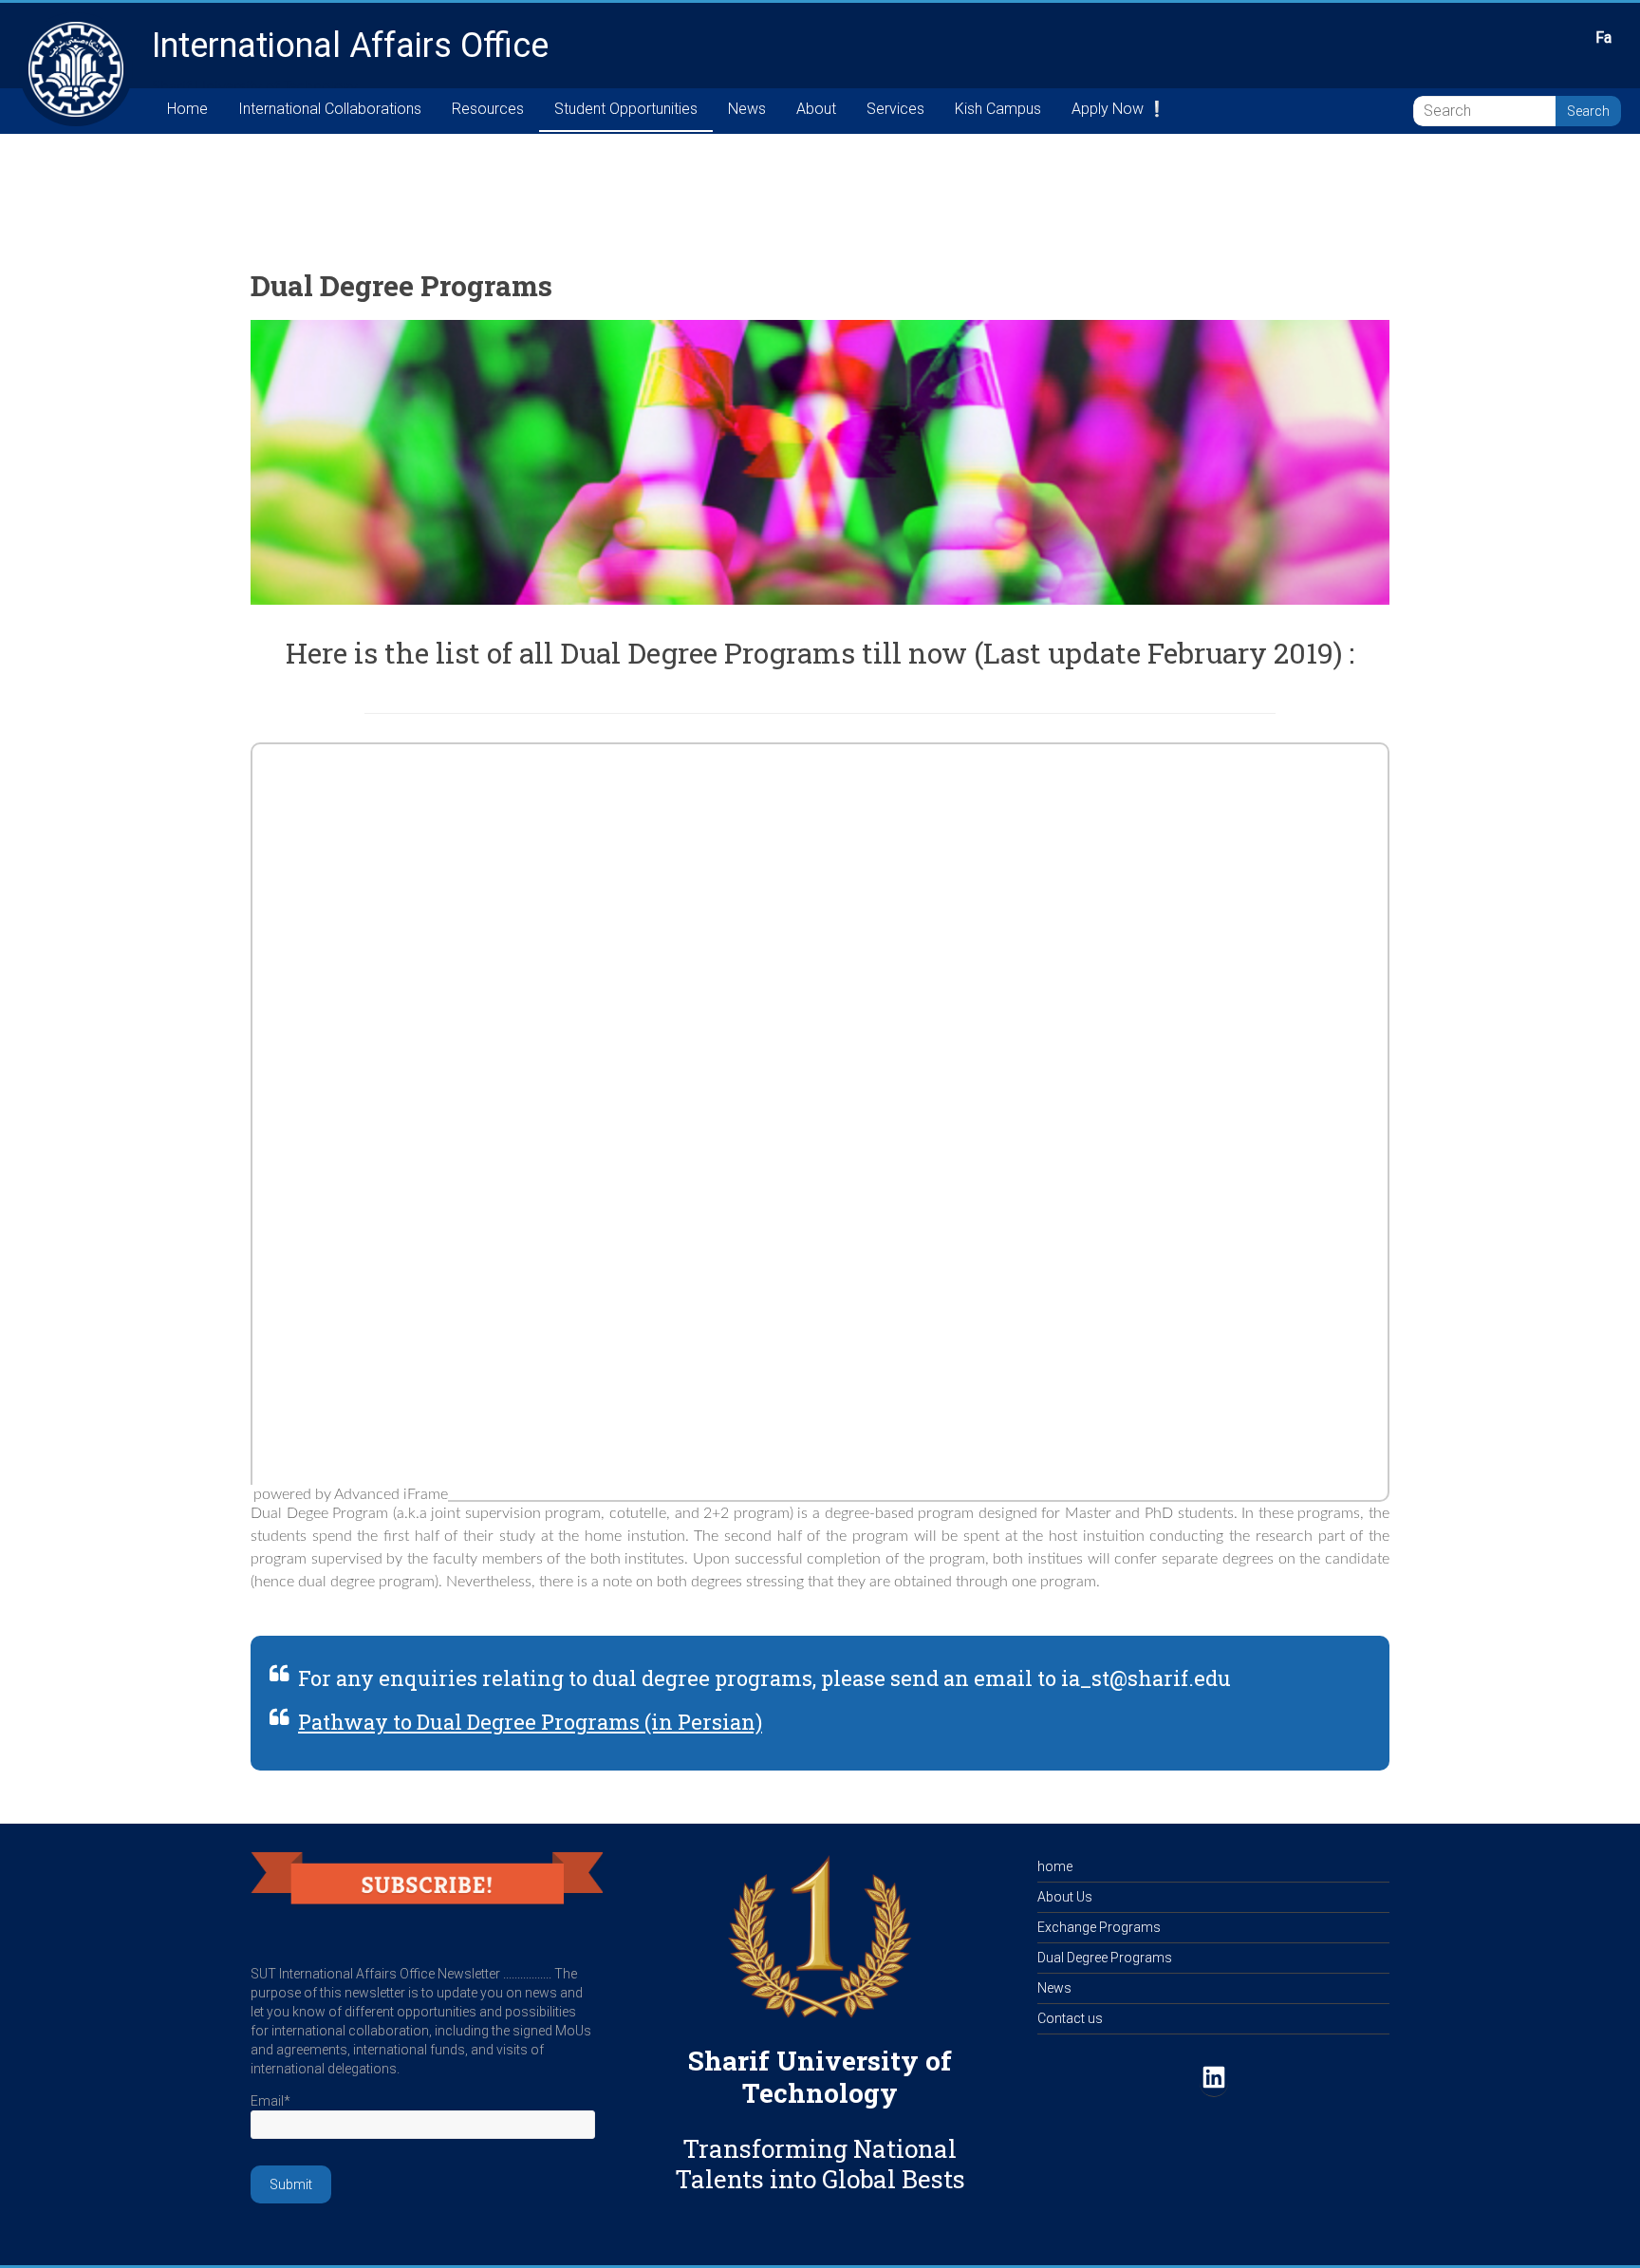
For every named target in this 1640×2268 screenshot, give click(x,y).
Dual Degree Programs (1105, 1958)
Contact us (1070, 2018)
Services (895, 109)
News (747, 109)
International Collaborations (330, 109)
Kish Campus (998, 109)
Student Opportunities (626, 109)
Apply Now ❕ (1119, 109)
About (816, 109)
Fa (1603, 37)
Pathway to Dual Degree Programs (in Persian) (530, 1722)
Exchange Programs (1099, 1927)
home (1055, 1866)
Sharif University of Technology (820, 2077)
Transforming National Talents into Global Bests (820, 2164)
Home (187, 109)
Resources (488, 109)
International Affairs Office (350, 46)
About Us (1065, 1897)
